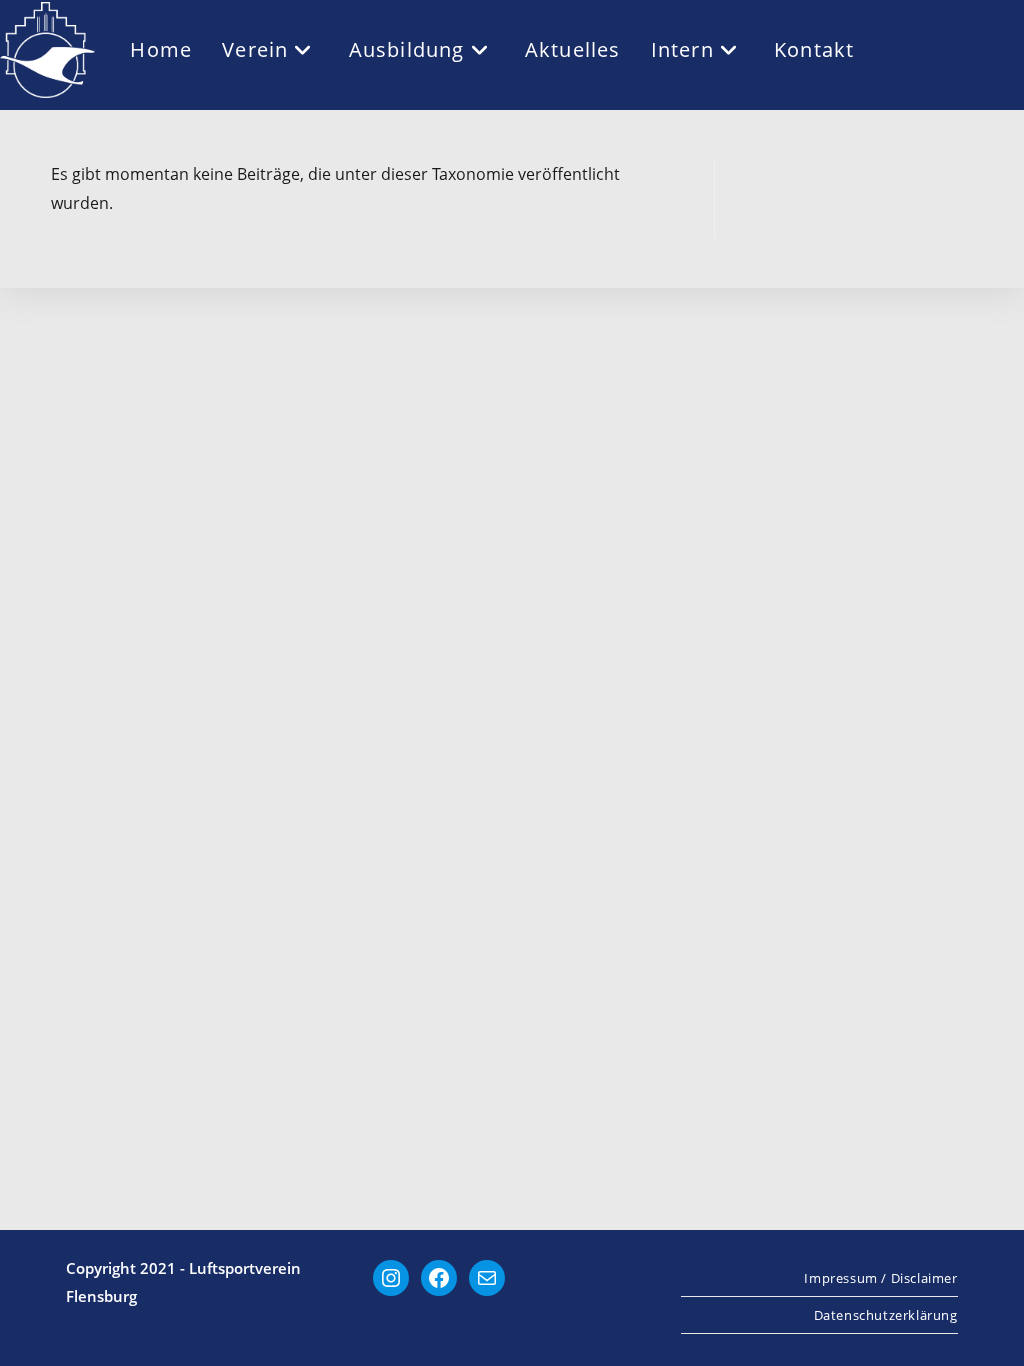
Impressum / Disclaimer (880, 1278)
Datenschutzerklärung (886, 1315)
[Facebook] (439, 1278)
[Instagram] (391, 1278)
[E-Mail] (487, 1278)
